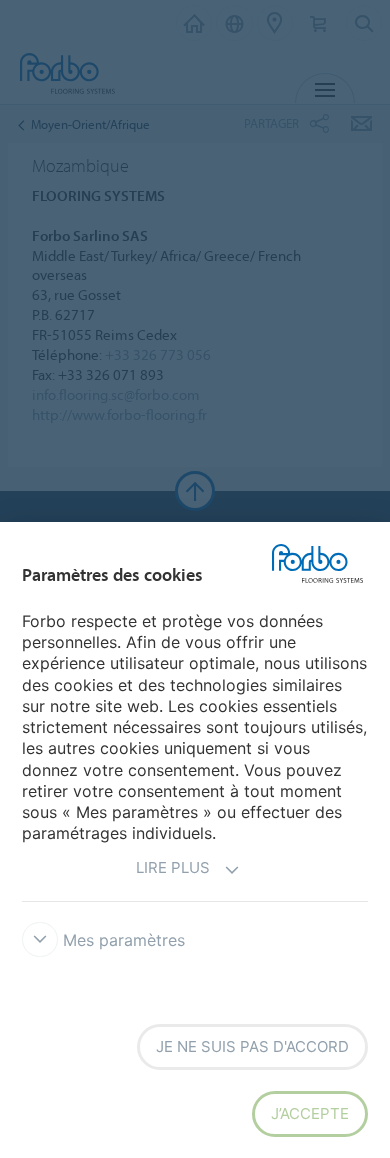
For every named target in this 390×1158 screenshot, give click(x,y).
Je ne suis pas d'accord (252, 1046)
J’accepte (310, 1113)
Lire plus (173, 867)
